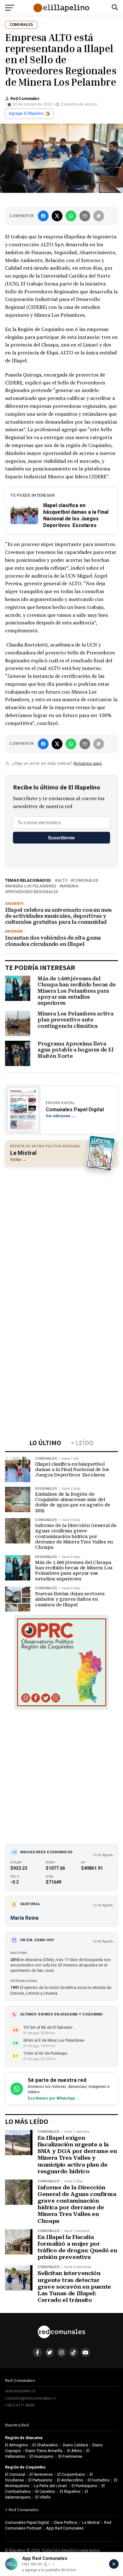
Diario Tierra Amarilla (44, 2451)
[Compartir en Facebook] (43, 216)
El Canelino (45, 2491)
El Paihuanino (40, 2480)
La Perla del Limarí (50, 2486)
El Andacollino (70, 2480)
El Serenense (41, 2474)
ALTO (62, 881)
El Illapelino (70, 2491)
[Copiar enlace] (99, 216)
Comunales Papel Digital (27, 2522)
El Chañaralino (45, 2445)
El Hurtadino (99, 2480)
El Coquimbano (71, 2474)
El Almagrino (17, 2445)
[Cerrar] (114, 2564)
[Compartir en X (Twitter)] (57, 216)
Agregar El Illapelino (26, 113)
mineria (70, 886)
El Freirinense (70, 2456)
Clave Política (65, 2522)
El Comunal (15, 2474)
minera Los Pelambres (32, 886)
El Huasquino (42, 2456)
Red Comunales (25, 99)
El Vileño (43, 2497)
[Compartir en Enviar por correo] (85, 216)
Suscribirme (61, 838)
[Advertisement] (61, 1234)
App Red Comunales (65, 2528)
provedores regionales (33, 892)
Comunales (86, 881)
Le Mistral (91, 2522)
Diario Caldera (75, 2445)
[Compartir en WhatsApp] (71, 216)
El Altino (75, 2451)
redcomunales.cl (20, 2391)
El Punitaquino (84, 2486)
